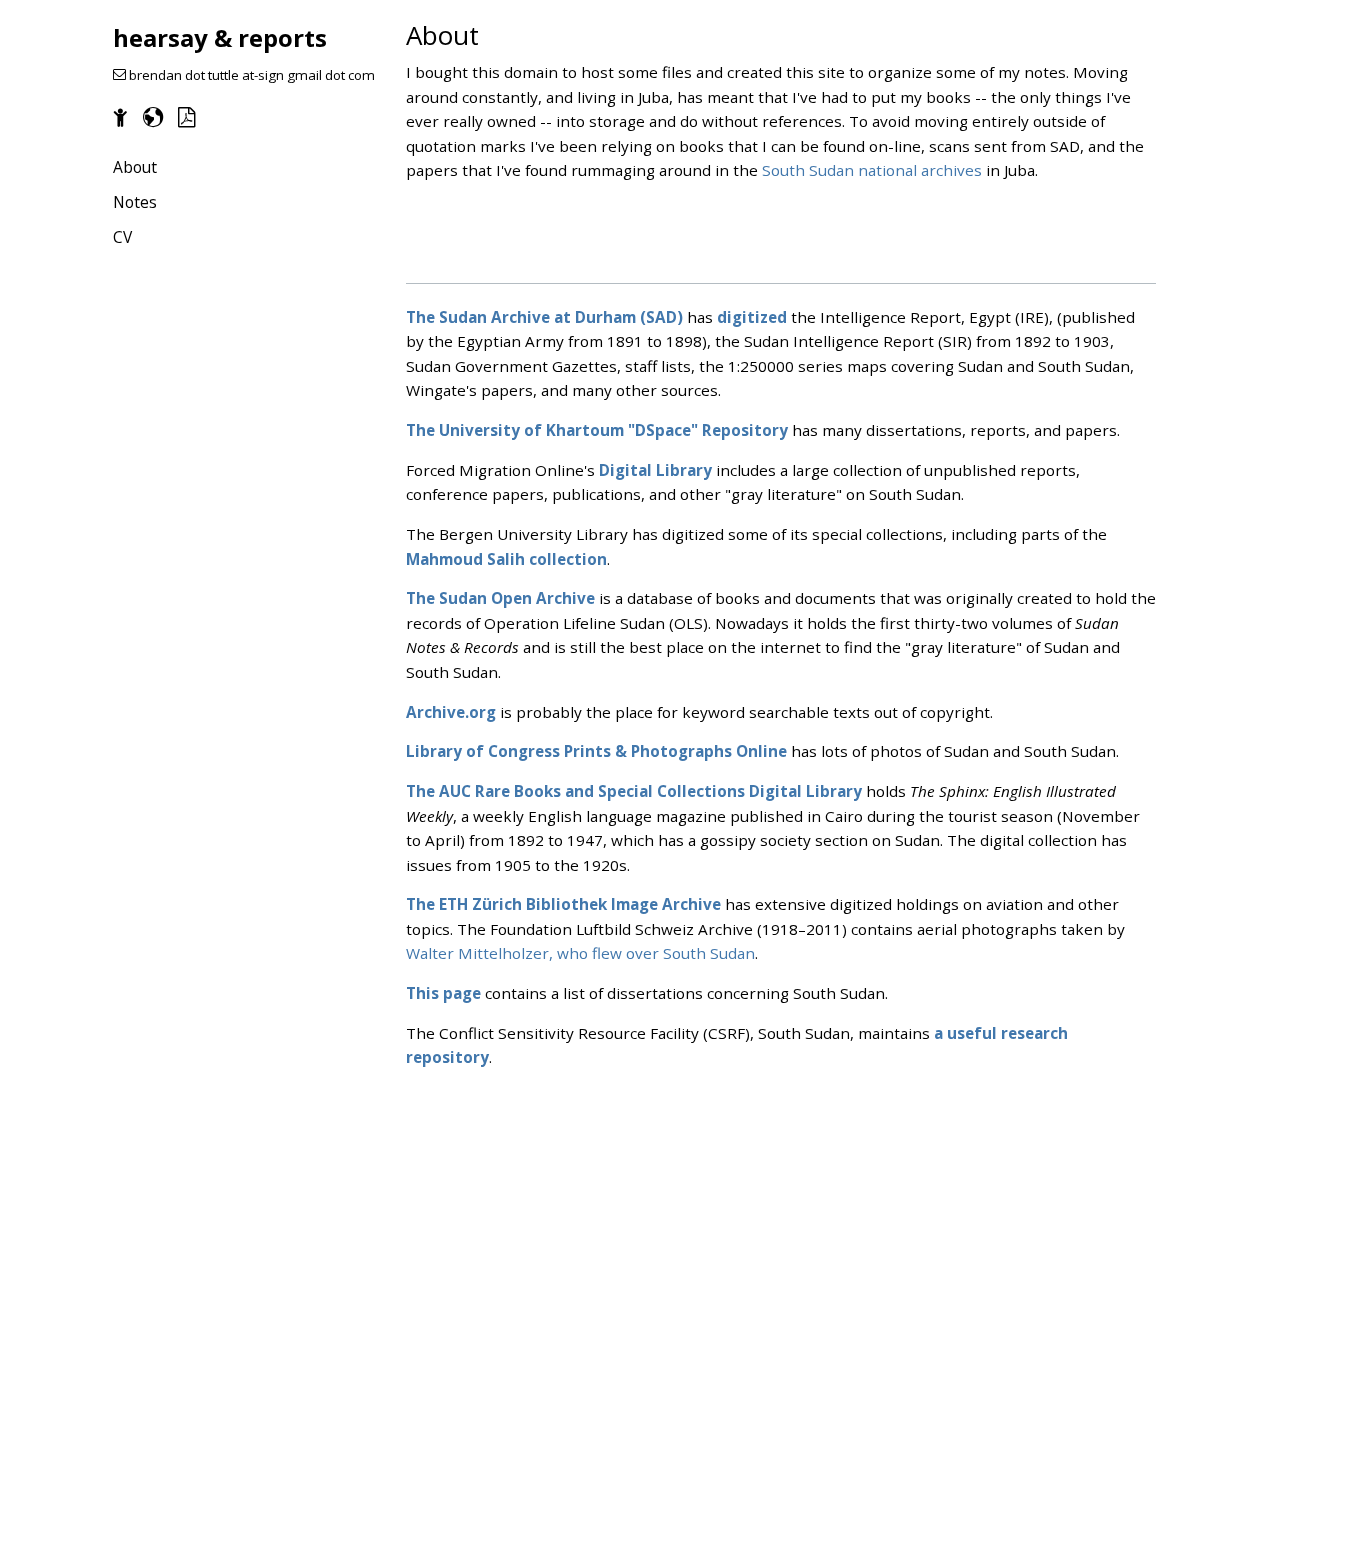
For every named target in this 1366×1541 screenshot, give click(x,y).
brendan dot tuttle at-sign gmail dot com (250, 75)
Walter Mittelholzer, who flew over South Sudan (580, 953)
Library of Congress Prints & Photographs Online (596, 751)
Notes (135, 202)
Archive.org (451, 712)
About (135, 167)
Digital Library (655, 470)
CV (122, 237)
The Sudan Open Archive (500, 598)
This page (443, 993)
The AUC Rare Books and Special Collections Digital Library (634, 791)
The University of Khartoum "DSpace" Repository (597, 430)
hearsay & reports (220, 37)
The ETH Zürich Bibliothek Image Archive (563, 904)
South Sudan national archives (872, 170)
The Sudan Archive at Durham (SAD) (544, 317)
